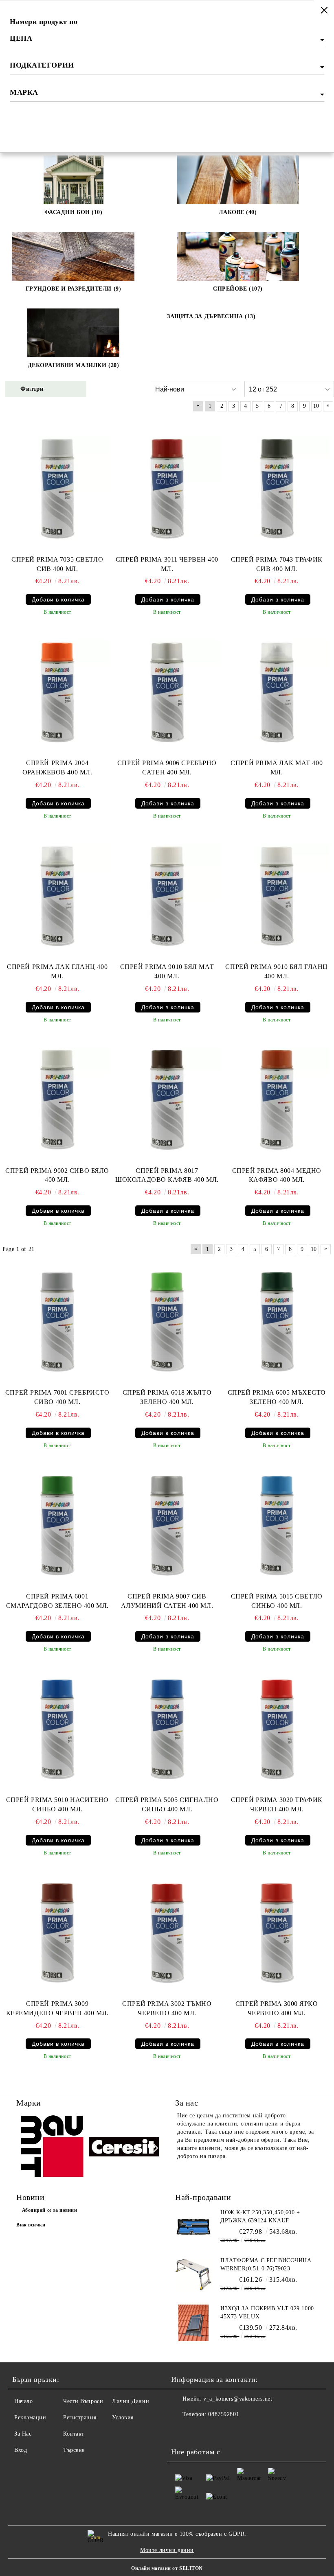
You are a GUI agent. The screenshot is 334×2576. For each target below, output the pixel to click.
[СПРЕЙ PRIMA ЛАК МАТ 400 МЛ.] (277, 692)
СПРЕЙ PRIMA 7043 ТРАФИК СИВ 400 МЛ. (277, 564)
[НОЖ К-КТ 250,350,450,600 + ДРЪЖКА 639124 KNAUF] (193, 2227)
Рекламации (30, 2417)
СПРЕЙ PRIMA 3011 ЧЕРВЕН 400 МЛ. (167, 564)
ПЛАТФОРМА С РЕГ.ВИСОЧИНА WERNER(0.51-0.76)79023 (266, 2264)
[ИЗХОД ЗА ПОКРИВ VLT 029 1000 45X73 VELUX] (193, 2323)
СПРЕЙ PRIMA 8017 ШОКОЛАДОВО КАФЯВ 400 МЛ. (167, 1175)
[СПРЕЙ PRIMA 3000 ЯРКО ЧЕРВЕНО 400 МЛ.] (277, 1933)
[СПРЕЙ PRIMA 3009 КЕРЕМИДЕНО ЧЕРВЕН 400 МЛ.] (57, 1933)
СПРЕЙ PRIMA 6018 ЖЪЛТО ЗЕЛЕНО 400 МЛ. (167, 1397)
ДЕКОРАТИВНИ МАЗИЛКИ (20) (73, 365)
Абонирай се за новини (50, 2210)
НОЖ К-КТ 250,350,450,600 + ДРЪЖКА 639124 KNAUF (260, 2216)
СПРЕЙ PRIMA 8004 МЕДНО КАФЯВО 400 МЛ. (277, 1175)
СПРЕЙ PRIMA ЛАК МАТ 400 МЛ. (277, 768)
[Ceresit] (124, 2148)
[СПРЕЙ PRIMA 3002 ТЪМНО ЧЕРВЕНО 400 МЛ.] (167, 1933)
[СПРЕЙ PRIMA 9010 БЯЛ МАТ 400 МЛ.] (167, 896)
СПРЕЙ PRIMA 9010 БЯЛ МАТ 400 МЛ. (167, 971)
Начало (23, 2401)
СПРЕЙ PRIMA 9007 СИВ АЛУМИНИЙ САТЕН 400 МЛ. (167, 1601)
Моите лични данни (167, 2550)
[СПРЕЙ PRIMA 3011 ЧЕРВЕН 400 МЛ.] (167, 489)
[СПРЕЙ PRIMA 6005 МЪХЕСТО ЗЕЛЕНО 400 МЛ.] (277, 1322)
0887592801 (224, 2414)
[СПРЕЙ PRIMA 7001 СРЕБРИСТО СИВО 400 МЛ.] (57, 1322)
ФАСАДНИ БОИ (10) (74, 212)
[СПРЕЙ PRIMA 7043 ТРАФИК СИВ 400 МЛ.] (277, 489)
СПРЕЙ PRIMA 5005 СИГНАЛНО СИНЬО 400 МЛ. (167, 1804)
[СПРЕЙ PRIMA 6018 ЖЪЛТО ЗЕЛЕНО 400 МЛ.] (167, 1322)
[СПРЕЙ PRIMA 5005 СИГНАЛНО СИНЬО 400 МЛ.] (167, 1729)
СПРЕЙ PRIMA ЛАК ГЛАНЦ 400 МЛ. (57, 971)
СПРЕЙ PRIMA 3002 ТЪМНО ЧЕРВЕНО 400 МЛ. (167, 2008)
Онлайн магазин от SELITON (167, 2568)
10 (316, 406)
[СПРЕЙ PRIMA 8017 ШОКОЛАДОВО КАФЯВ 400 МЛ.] (167, 1100)
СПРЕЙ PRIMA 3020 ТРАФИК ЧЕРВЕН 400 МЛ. (277, 1804)
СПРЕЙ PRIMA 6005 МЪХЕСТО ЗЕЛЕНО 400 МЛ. (277, 1397)
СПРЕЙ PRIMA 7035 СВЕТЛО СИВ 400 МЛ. (57, 564)
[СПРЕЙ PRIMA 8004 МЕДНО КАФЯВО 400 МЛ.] (277, 1100)
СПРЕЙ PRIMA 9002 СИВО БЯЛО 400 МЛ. (57, 1175)
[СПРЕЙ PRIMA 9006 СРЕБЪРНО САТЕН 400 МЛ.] (167, 692)
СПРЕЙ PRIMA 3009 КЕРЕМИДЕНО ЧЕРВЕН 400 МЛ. (57, 2008)
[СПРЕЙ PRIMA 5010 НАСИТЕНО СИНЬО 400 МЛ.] (57, 1729)
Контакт (74, 2434)
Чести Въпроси (83, 2401)
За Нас (23, 2434)
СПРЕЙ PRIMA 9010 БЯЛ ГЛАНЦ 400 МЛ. (277, 971)
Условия (123, 2417)
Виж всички (31, 2225)
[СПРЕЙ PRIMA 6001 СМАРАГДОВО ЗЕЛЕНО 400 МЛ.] (57, 1526)
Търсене (74, 2450)
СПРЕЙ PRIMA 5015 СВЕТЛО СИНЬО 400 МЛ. (277, 1601)
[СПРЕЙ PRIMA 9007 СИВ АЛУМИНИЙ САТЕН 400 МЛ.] (167, 1526)
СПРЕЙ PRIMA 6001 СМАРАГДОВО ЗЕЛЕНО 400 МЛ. (57, 1601)
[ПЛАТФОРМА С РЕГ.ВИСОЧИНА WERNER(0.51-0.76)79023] (193, 2275)
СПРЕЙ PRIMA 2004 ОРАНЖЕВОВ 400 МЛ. (57, 768)
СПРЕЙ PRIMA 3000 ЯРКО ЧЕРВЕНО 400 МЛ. (277, 2008)
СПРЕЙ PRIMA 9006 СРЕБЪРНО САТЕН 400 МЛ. (167, 768)
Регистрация (80, 2417)
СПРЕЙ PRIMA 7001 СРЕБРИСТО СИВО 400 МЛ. (57, 1397)
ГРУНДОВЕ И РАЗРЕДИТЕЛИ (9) (74, 289)
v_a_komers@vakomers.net (238, 2399)
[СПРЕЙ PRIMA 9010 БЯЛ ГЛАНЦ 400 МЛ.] (277, 896)
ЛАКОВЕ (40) (238, 212)
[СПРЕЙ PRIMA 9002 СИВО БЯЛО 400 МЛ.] (57, 1100)
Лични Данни (131, 2401)
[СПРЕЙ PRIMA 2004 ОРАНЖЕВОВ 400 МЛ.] (57, 692)
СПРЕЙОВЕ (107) (238, 289)
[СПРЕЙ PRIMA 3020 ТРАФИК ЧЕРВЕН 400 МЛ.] (277, 1729)
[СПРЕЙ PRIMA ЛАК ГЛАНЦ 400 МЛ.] (57, 896)
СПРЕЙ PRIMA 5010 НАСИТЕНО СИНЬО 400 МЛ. (57, 1804)
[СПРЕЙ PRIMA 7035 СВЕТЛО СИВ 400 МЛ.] (57, 489)
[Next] (154, 2148)
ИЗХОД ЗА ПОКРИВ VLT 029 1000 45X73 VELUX (267, 2312)
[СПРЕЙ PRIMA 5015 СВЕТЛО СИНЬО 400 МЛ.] (277, 1526)
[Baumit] (52, 2148)
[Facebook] (182, 2431)
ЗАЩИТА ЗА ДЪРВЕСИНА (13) (211, 316)
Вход (21, 2450)
